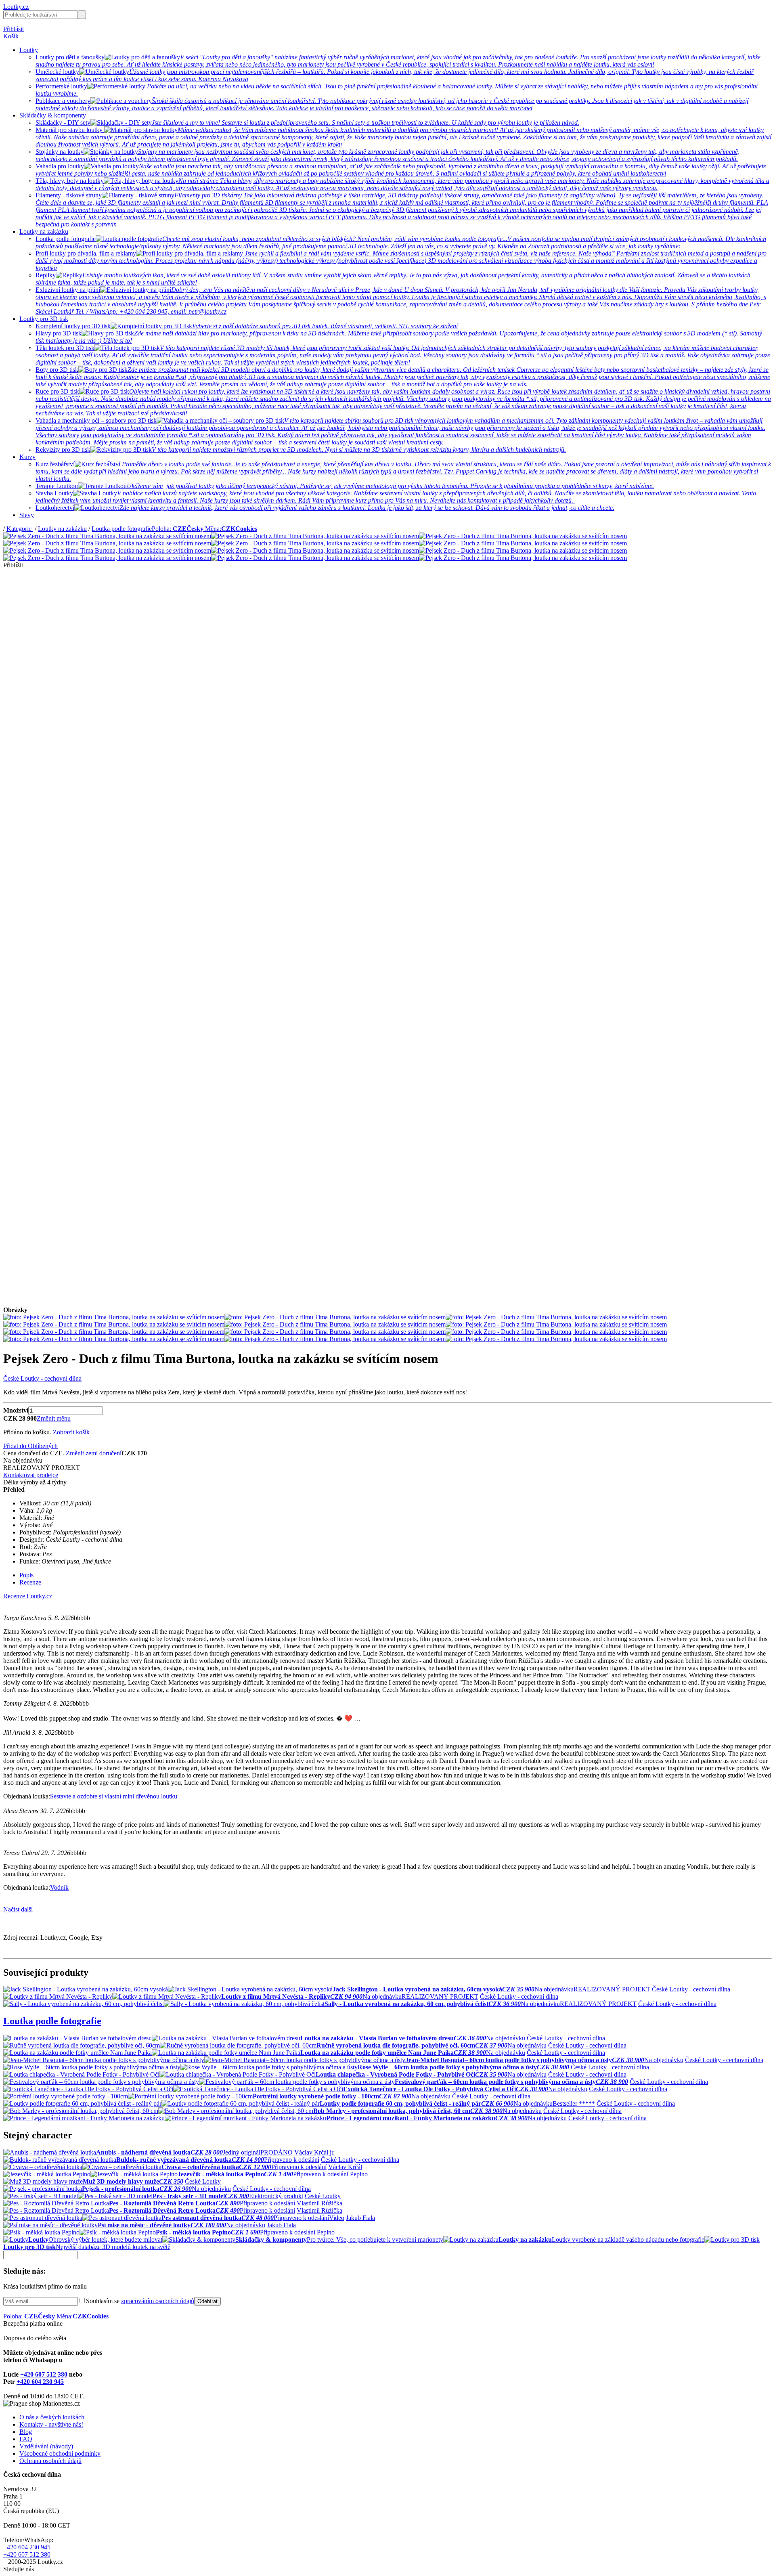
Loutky (29, 50)
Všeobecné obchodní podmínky (60, 2453)
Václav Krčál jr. (314, 2152)
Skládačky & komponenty (53, 115)
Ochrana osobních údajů (50, 2461)
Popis (26, 1575)
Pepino (359, 2174)
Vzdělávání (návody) (46, 2446)
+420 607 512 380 (44, 2374)
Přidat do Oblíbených (30, 1446)
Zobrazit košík (71, 1432)
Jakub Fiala (360, 2218)
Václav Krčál (345, 2167)
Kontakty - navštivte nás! (51, 2424)
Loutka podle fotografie (122, 529)
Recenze (30, 1582)
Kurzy (27, 457)
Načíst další (18, 1909)
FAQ (26, 2439)
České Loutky (203, 2181)
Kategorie (20, 529)
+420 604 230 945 (40, 2382)
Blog (26, 2432)
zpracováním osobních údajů (158, 2301)
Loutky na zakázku (44, 232)
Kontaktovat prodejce (31, 1475)
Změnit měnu (54, 1418)
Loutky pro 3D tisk (44, 319)
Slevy (27, 515)
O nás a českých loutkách (52, 2417)
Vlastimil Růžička (319, 2203)
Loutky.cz (16, 7)
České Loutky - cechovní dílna (42, 1378)
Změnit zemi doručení (94, 1453)
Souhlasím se (140, 2301)
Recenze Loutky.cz (28, 1596)
